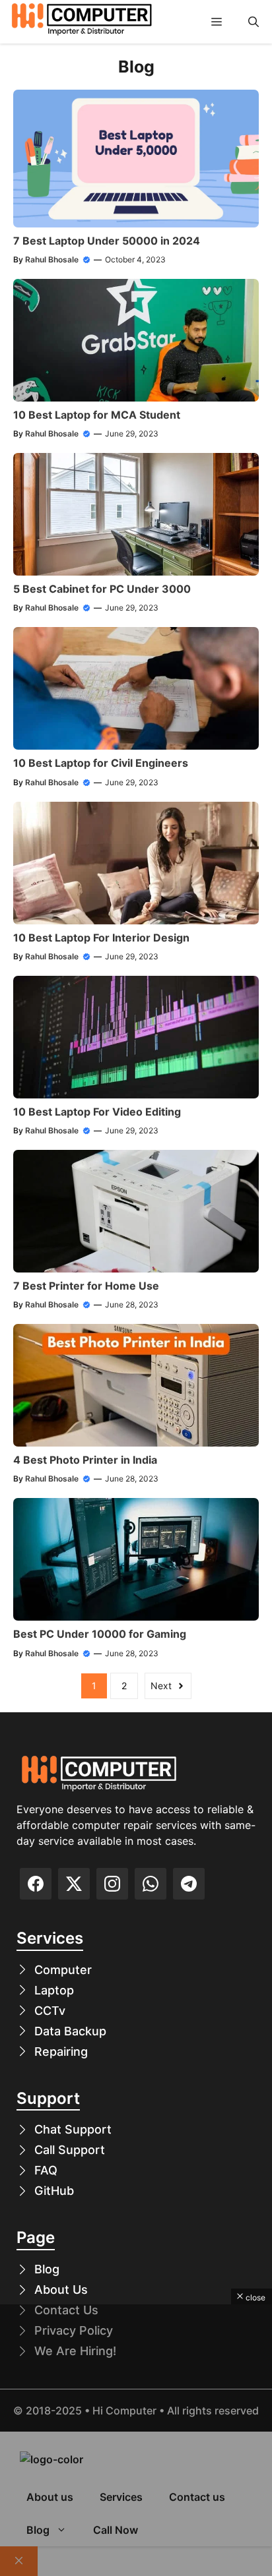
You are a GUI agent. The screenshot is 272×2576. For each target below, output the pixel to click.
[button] (254, 22)
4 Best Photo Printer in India (85, 1460)
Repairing (61, 2052)
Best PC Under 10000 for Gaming (100, 1634)
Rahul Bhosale (52, 259)
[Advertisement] (136, 2440)
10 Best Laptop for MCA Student (97, 415)
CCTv (50, 2011)
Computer (63, 1970)
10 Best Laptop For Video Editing (97, 1112)
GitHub (54, 2191)
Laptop (54, 1990)
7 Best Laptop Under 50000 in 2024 (107, 241)
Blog (47, 2269)
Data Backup (70, 2031)
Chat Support (73, 2129)
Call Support (70, 2150)
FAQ (46, 2170)
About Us (61, 2290)
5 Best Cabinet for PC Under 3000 (102, 589)
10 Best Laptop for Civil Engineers (101, 763)
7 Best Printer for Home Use (86, 1286)
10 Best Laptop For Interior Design (101, 938)
